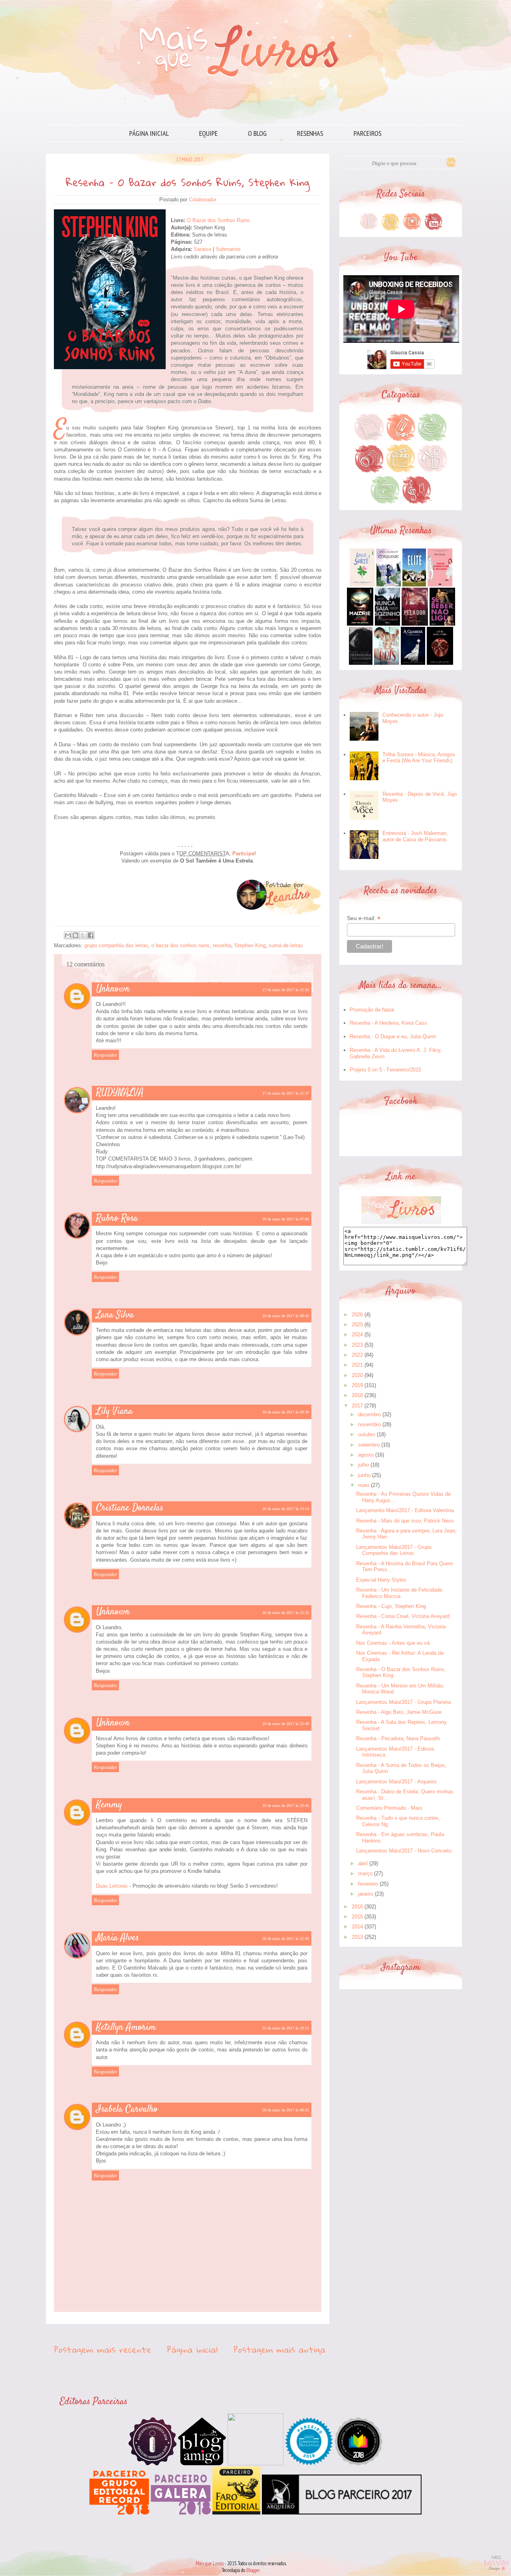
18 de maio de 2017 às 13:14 (286, 1509)
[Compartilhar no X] (83, 935)
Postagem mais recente (103, 2349)
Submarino (228, 249)
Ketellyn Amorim (126, 2027)
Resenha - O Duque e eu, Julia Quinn (393, 1037)
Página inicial (149, 133)
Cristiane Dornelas (130, 1508)
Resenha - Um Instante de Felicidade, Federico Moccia (400, 1593)
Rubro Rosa (117, 1218)
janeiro (366, 1894)
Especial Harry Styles (381, 1580)
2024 (357, 1335)
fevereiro (368, 1884)
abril (363, 1863)
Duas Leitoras (112, 1886)
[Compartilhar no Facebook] (91, 935)
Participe (243, 854)
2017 (357, 1406)
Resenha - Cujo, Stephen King (391, 1606)
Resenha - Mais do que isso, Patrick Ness (405, 1521)
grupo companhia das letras (116, 945)
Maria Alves (118, 1938)
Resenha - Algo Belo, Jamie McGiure (399, 1712)
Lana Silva (115, 1315)
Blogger (253, 2570)
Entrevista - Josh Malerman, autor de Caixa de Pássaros (415, 836)
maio (364, 1485)
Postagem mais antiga (279, 2349)
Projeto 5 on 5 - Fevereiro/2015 (385, 1070)
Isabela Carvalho (127, 2109)
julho (363, 1465)
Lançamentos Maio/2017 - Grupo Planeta (403, 1702)
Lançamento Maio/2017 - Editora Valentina (405, 1510)
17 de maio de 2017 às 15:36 (286, 990)
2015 (357, 1917)
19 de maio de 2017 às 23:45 (286, 1806)
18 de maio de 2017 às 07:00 (286, 1219)
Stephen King (250, 945)
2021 (357, 1365)
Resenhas (310, 133)
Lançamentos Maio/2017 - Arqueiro (396, 1782)
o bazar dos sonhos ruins (180, 945)
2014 (357, 1927)
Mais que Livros (210, 2563)
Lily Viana (114, 1411)
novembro (369, 1424)
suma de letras (286, 945)
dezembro (369, 1414)
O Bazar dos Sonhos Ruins (218, 220)
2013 (357, 1937)
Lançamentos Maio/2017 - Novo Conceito (404, 1851)
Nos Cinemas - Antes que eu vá (393, 1643)
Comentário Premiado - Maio (389, 1808)
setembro (369, 1445)
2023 (357, 1345)
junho (364, 1475)
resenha (222, 945)
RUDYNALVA (120, 1093)
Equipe (208, 133)
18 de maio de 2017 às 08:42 (286, 1316)
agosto (366, 1455)
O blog (257, 133)
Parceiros (368, 133)
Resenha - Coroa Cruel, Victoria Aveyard (403, 1616)
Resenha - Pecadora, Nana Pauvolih (398, 1738)
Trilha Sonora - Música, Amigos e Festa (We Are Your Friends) (419, 758)
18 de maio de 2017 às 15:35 (286, 1613)
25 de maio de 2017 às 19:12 (286, 2028)
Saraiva (202, 249)
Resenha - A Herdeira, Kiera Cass (388, 1023)
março (365, 1873)
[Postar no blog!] (75, 935)
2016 (357, 1907)
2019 (357, 1385)
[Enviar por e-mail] (68, 935)
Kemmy (109, 1805)
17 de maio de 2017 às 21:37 (286, 1093)
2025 (357, 1325)
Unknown (113, 989)
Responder (105, 1055)
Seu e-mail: (364, 918)
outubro (367, 1434)
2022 (357, 1355)
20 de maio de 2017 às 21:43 (286, 1939)
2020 (357, 1375)
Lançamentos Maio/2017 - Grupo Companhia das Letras (394, 1550)
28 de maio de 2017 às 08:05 (286, 2110)
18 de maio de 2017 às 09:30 (286, 1412)
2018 (357, 1395)
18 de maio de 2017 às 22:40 (286, 1724)
